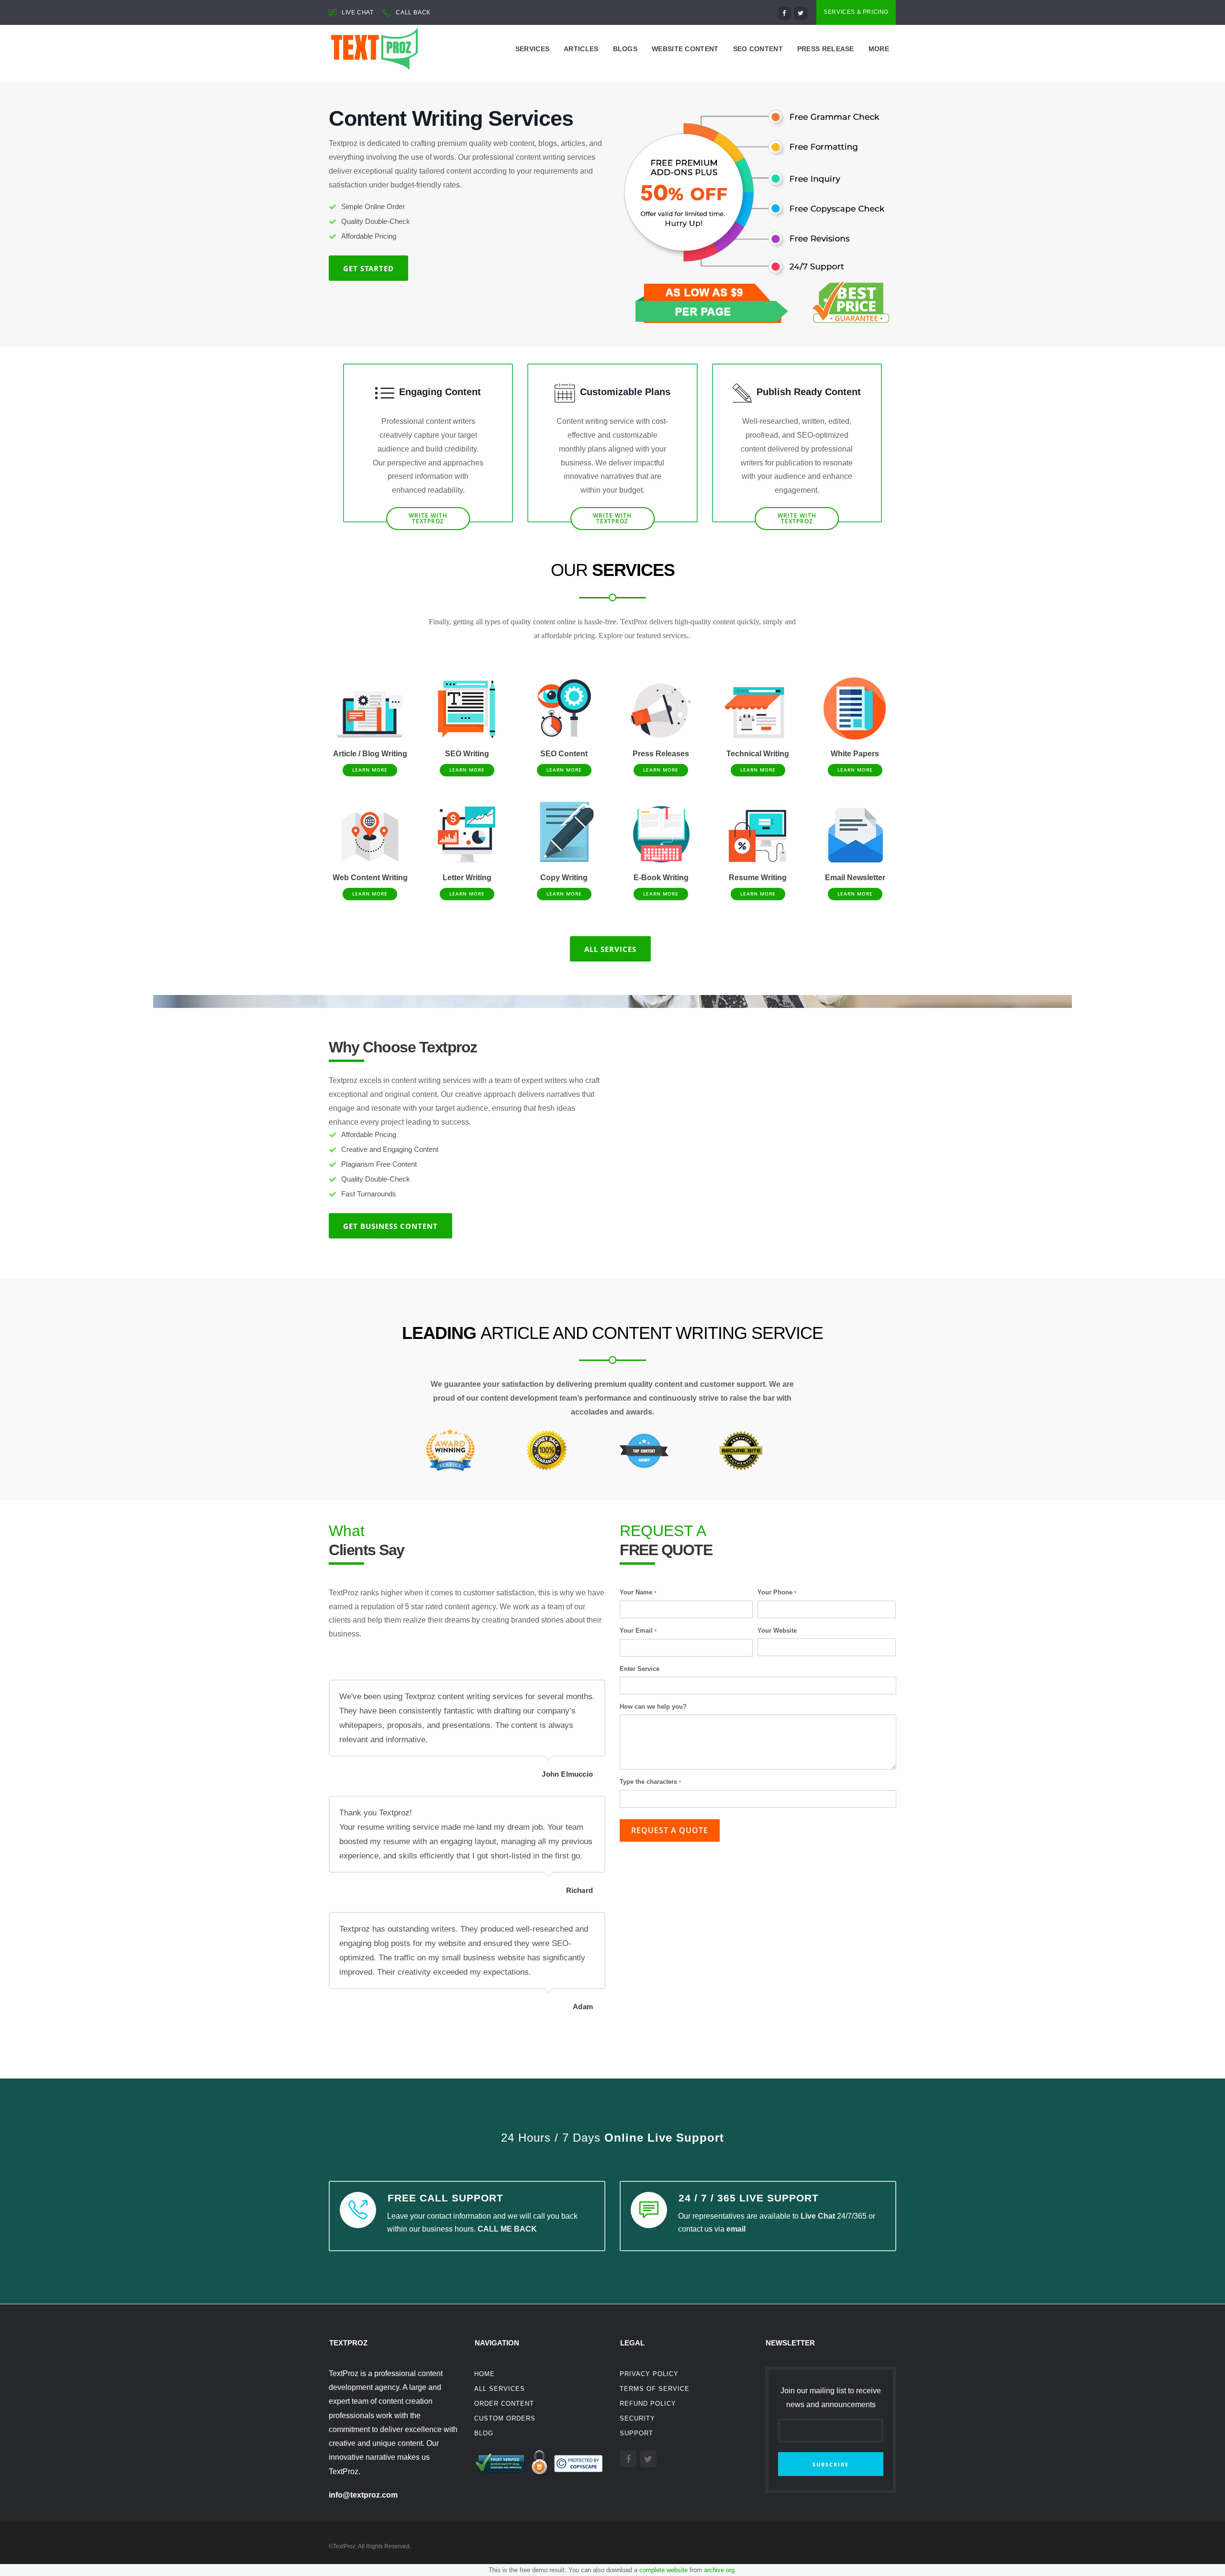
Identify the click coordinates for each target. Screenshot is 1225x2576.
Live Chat (818, 2216)
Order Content (504, 2404)
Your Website (777, 1631)
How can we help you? (653, 1707)
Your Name (638, 1592)
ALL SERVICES (610, 949)
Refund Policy (648, 2404)
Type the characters (650, 1782)
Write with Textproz (612, 518)
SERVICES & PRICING (856, 12)
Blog (484, 2433)
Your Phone (777, 1592)
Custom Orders (505, 2418)
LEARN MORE (370, 770)
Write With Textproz (428, 518)
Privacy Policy (649, 2374)
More (879, 49)
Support (636, 2433)
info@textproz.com (363, 2495)
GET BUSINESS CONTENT (390, 1226)
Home (484, 2374)
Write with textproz (797, 518)
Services (532, 49)
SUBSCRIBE (831, 2464)
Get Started (368, 268)
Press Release (826, 49)
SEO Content (758, 49)
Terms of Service (655, 2389)
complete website (663, 2570)
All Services (500, 2389)
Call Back (413, 12)
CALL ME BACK (507, 2229)
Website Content (685, 49)
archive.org (719, 2570)
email (736, 2229)
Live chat (357, 12)
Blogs (625, 49)
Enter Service (640, 1669)
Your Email (638, 1631)
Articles (581, 49)
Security (637, 2418)
